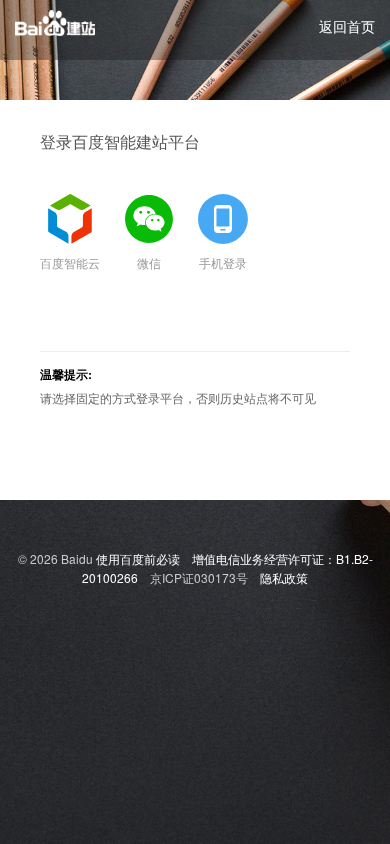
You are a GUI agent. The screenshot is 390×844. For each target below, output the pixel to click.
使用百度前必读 (138, 558)
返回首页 (347, 26)
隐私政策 (284, 577)
